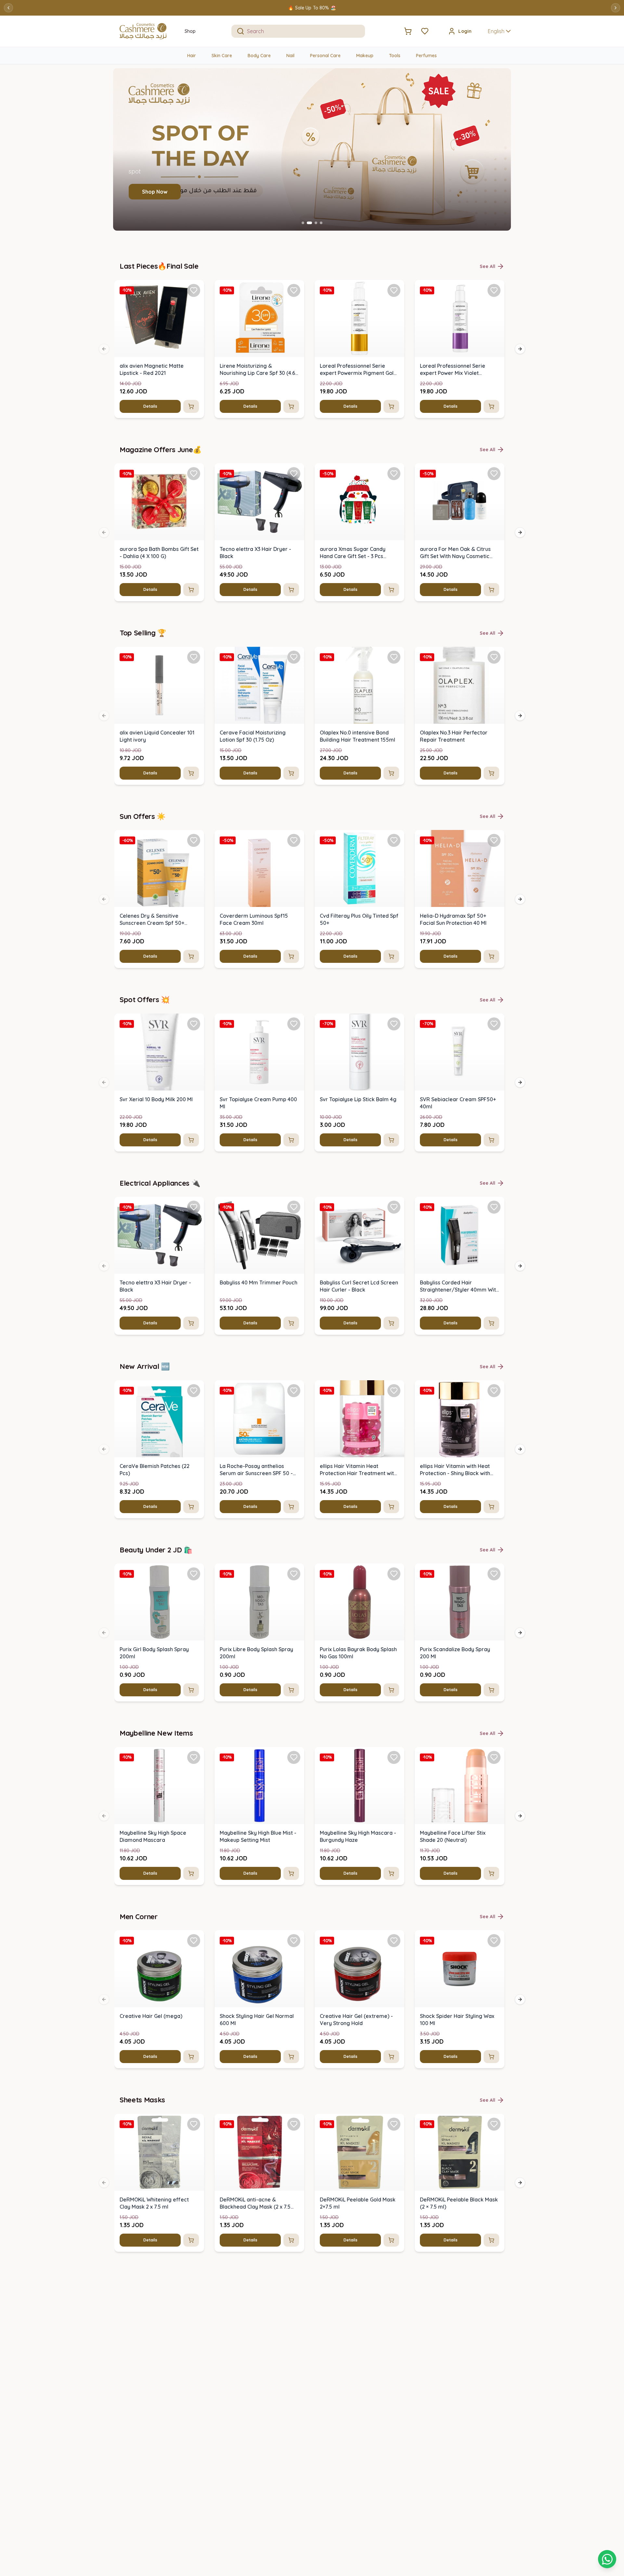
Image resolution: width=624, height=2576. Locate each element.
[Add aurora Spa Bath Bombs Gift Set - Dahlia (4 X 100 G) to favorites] (194, 474)
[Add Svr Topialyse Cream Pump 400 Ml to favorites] (294, 1024)
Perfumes (426, 56)
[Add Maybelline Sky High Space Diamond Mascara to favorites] (194, 1757)
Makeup (365, 56)
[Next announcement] (616, 8)
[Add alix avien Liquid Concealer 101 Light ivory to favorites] (194, 657)
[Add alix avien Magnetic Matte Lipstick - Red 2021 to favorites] (194, 290)
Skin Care (222, 56)
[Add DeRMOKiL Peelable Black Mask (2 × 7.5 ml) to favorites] (494, 2124)
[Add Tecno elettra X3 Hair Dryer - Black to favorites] (294, 474)
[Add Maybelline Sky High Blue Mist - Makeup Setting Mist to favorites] (294, 1757)
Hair (192, 56)
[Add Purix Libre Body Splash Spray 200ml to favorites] (294, 1574)
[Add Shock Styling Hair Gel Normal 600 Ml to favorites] (294, 1941)
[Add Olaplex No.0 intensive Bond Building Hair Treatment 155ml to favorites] (394, 657)
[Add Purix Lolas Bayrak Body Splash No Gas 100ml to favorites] (394, 1574)
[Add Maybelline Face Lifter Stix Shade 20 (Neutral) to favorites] (494, 1757)
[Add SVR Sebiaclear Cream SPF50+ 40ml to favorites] (494, 1024)
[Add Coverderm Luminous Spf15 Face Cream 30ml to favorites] (294, 840)
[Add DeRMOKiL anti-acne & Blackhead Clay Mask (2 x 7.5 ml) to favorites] (294, 2124)
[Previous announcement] (8, 8)
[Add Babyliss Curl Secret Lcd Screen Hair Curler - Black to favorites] (394, 1207)
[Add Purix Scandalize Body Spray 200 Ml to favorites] (494, 1574)
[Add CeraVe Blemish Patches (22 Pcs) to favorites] (194, 1391)
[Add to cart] (191, 406)
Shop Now (159, 192)
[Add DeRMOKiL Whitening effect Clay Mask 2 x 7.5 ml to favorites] (194, 2124)
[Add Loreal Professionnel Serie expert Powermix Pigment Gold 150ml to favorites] (394, 290)
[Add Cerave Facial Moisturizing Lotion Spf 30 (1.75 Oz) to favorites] (294, 657)
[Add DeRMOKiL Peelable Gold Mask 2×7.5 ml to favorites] (394, 2124)
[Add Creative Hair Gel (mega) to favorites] (194, 1941)
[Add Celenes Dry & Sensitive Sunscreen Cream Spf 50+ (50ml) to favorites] (194, 840)
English (496, 31)
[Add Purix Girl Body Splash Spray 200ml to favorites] (194, 1574)
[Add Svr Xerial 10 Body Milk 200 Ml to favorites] (194, 1024)
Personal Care (325, 56)
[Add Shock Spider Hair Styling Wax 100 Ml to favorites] (494, 1941)
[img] (159, 319)
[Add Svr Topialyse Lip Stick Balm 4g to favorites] (394, 1024)
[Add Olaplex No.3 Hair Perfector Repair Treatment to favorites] (494, 657)
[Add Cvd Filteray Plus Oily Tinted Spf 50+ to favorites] (394, 840)
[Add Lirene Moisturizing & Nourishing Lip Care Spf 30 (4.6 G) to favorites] (294, 290)
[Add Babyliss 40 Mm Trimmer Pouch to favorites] (294, 1207)
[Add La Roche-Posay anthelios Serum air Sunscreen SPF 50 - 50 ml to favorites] (294, 1391)
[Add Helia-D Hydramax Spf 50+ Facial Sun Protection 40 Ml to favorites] (494, 840)
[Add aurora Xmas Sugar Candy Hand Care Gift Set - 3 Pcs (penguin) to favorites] (394, 474)
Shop (190, 31)
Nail (290, 56)
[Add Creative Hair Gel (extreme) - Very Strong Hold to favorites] (394, 1941)
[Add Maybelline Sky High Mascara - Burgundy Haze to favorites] (394, 1757)
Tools (395, 56)
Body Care (259, 56)
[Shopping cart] (607, 2559)
